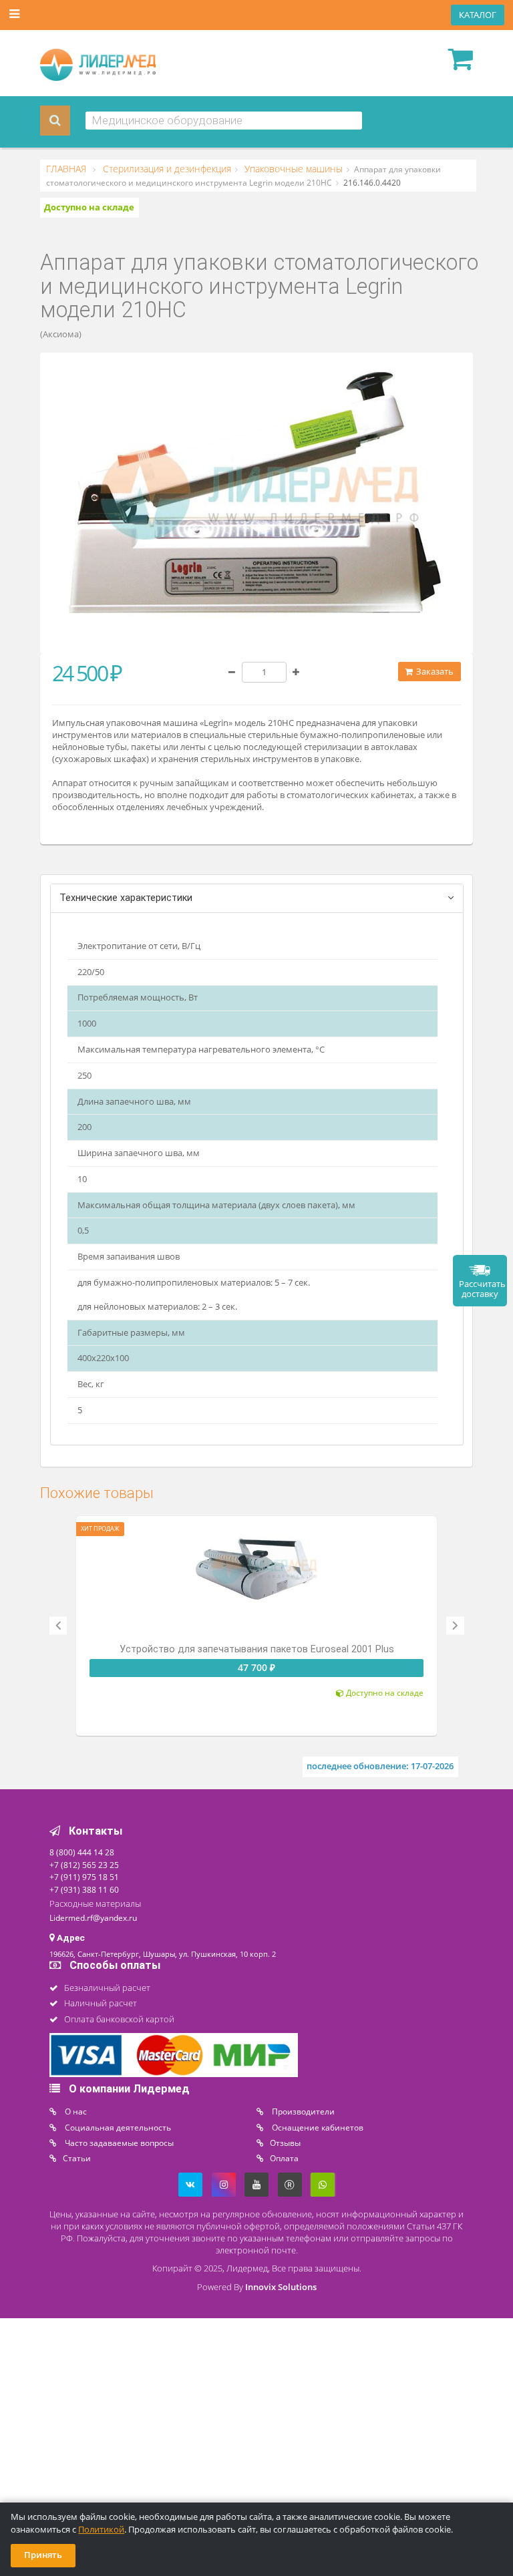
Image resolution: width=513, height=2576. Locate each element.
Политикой (101, 2530)
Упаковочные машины (292, 169)
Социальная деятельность (117, 2127)
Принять (43, 2555)
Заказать (434, 672)
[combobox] (224, 121)
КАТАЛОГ (478, 15)
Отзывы (285, 2143)
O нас (75, 2111)
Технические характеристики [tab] (126, 898)
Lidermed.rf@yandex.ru (93, 1917)
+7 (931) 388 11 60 (84, 1889)
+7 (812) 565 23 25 (84, 1865)
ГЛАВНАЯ (67, 169)
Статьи (77, 2158)
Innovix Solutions (281, 2287)
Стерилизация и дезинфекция (166, 169)
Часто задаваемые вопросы (118, 2143)
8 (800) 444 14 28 (82, 1852)
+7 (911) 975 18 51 (84, 1877)
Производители (302, 2111)
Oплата (284, 2158)
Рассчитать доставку (482, 1289)
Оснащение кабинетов (317, 2127)
